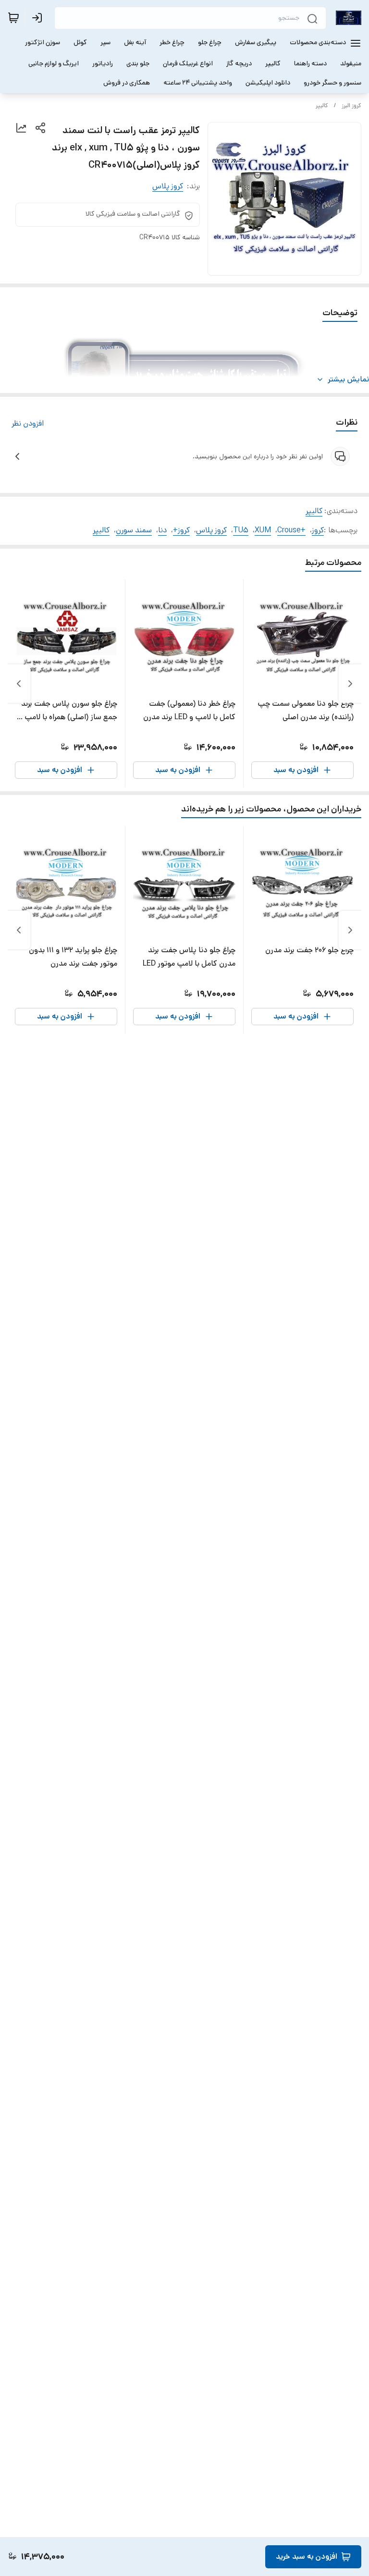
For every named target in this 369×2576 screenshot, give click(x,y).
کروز (318, 530)
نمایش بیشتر (348, 379)
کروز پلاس (168, 186)
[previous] (350, 684)
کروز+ (181, 530)
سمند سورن (134, 530)
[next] (19, 684)
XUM (263, 530)
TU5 (241, 530)
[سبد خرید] (13, 18)
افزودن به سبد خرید (307, 2557)
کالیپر (322, 105)
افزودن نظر (28, 423)
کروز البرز (351, 105)
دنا (162, 530)
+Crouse (291, 530)
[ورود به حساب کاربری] (39, 18)
